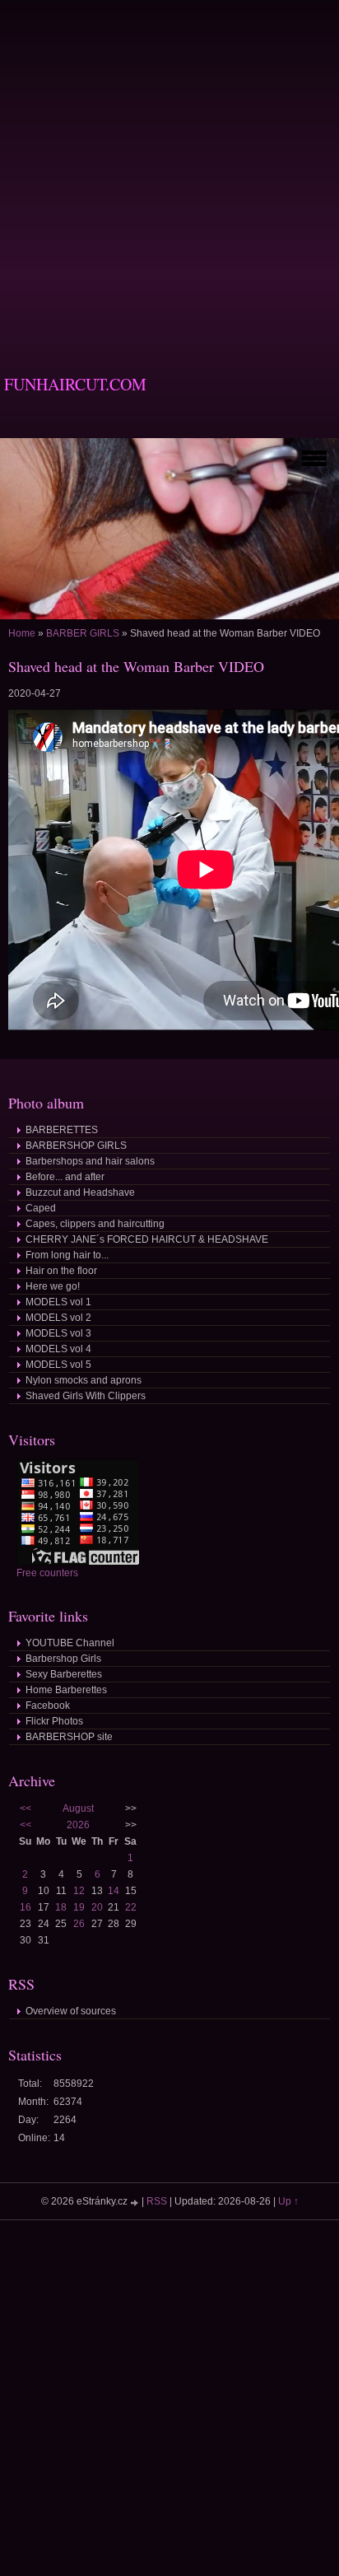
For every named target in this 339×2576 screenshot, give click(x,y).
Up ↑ (288, 2201)
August (78, 1808)
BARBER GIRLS (83, 633)
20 (97, 1907)
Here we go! (53, 1286)
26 (79, 1924)
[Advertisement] (169, 170)
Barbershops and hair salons (90, 1161)
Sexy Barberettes (64, 1674)
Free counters (47, 1573)
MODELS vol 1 (58, 1302)
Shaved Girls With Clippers (86, 1396)
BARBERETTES (62, 1130)
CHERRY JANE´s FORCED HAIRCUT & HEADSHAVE (147, 1239)
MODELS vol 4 (58, 1349)
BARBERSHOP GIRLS (76, 1146)
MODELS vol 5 (58, 1365)
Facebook (48, 1706)
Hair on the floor (61, 1271)
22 (131, 1907)
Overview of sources (71, 2011)
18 (61, 1907)
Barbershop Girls (63, 1659)
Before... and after (65, 1177)
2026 (78, 1825)
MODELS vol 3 (58, 1333)
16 (26, 1907)
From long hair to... (67, 1255)
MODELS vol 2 (58, 1318)
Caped (41, 1208)
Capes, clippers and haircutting (95, 1224)
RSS (157, 2201)
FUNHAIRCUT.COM (75, 384)
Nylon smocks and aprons (84, 1380)
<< (26, 1808)
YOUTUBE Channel (70, 1643)
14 (114, 1891)
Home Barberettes (66, 1690)
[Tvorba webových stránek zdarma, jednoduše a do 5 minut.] (136, 2203)
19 (79, 1907)
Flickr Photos (54, 1721)
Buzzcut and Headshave (80, 1192)
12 (79, 1891)
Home (22, 633)
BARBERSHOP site (69, 1737)
